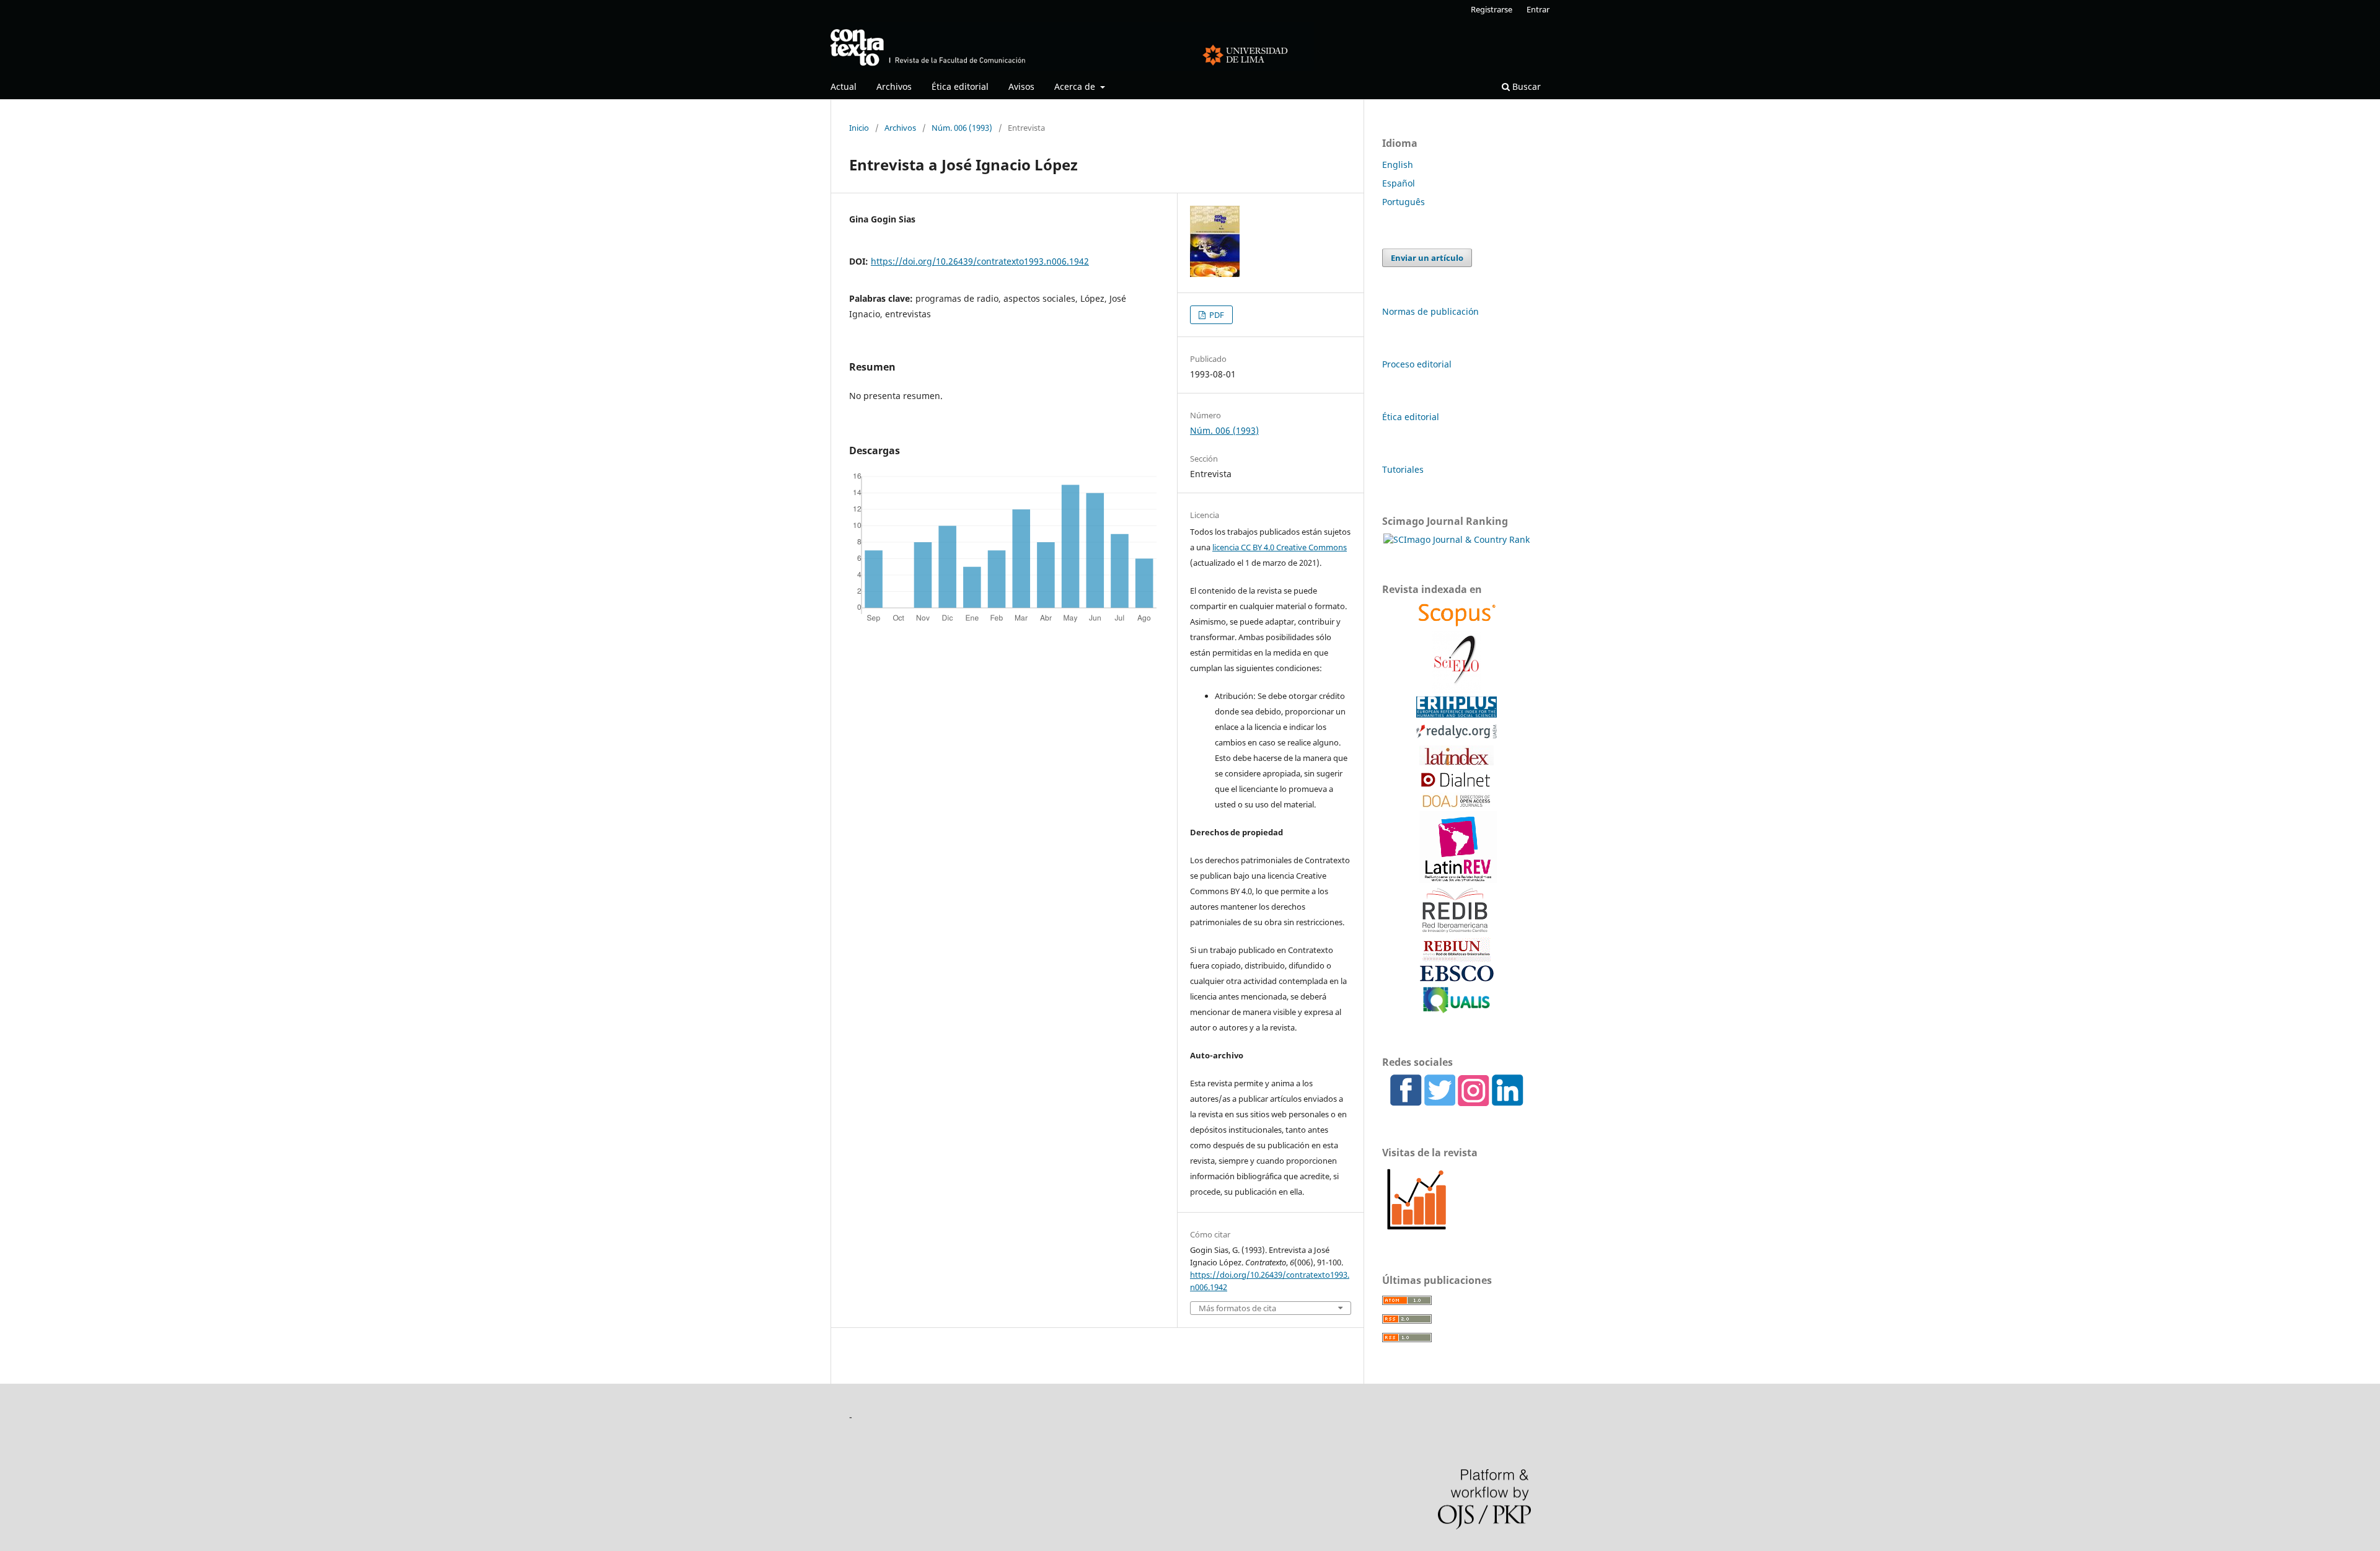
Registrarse (1492, 9)
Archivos (894, 86)
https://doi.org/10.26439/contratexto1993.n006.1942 (980, 261)
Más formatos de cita (1237, 1308)
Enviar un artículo (1427, 258)
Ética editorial (960, 86)
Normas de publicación (1430, 311)
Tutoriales (1403, 469)
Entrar (1538, 9)
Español (1399, 183)
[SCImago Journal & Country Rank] (1457, 539)
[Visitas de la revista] (1417, 1230)
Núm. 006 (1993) (962, 128)
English (1398, 165)
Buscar (1525, 86)
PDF (1216, 315)
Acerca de (1076, 86)
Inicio (859, 128)
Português (1404, 202)
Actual (844, 86)
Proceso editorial (1417, 364)
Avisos (1021, 86)
